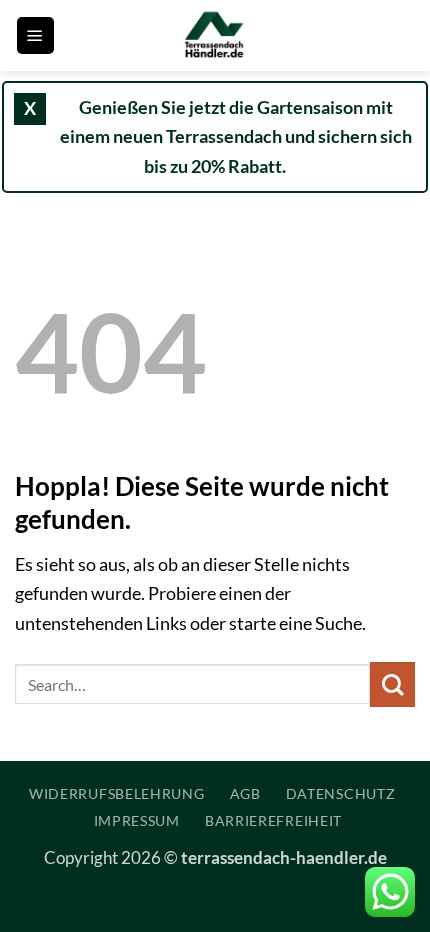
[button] (35, 35)
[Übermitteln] (392, 684)
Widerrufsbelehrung (117, 793)
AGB (245, 793)
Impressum (137, 820)
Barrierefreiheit (273, 820)
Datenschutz (341, 793)
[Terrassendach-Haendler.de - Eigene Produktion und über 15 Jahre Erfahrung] (215, 35)
